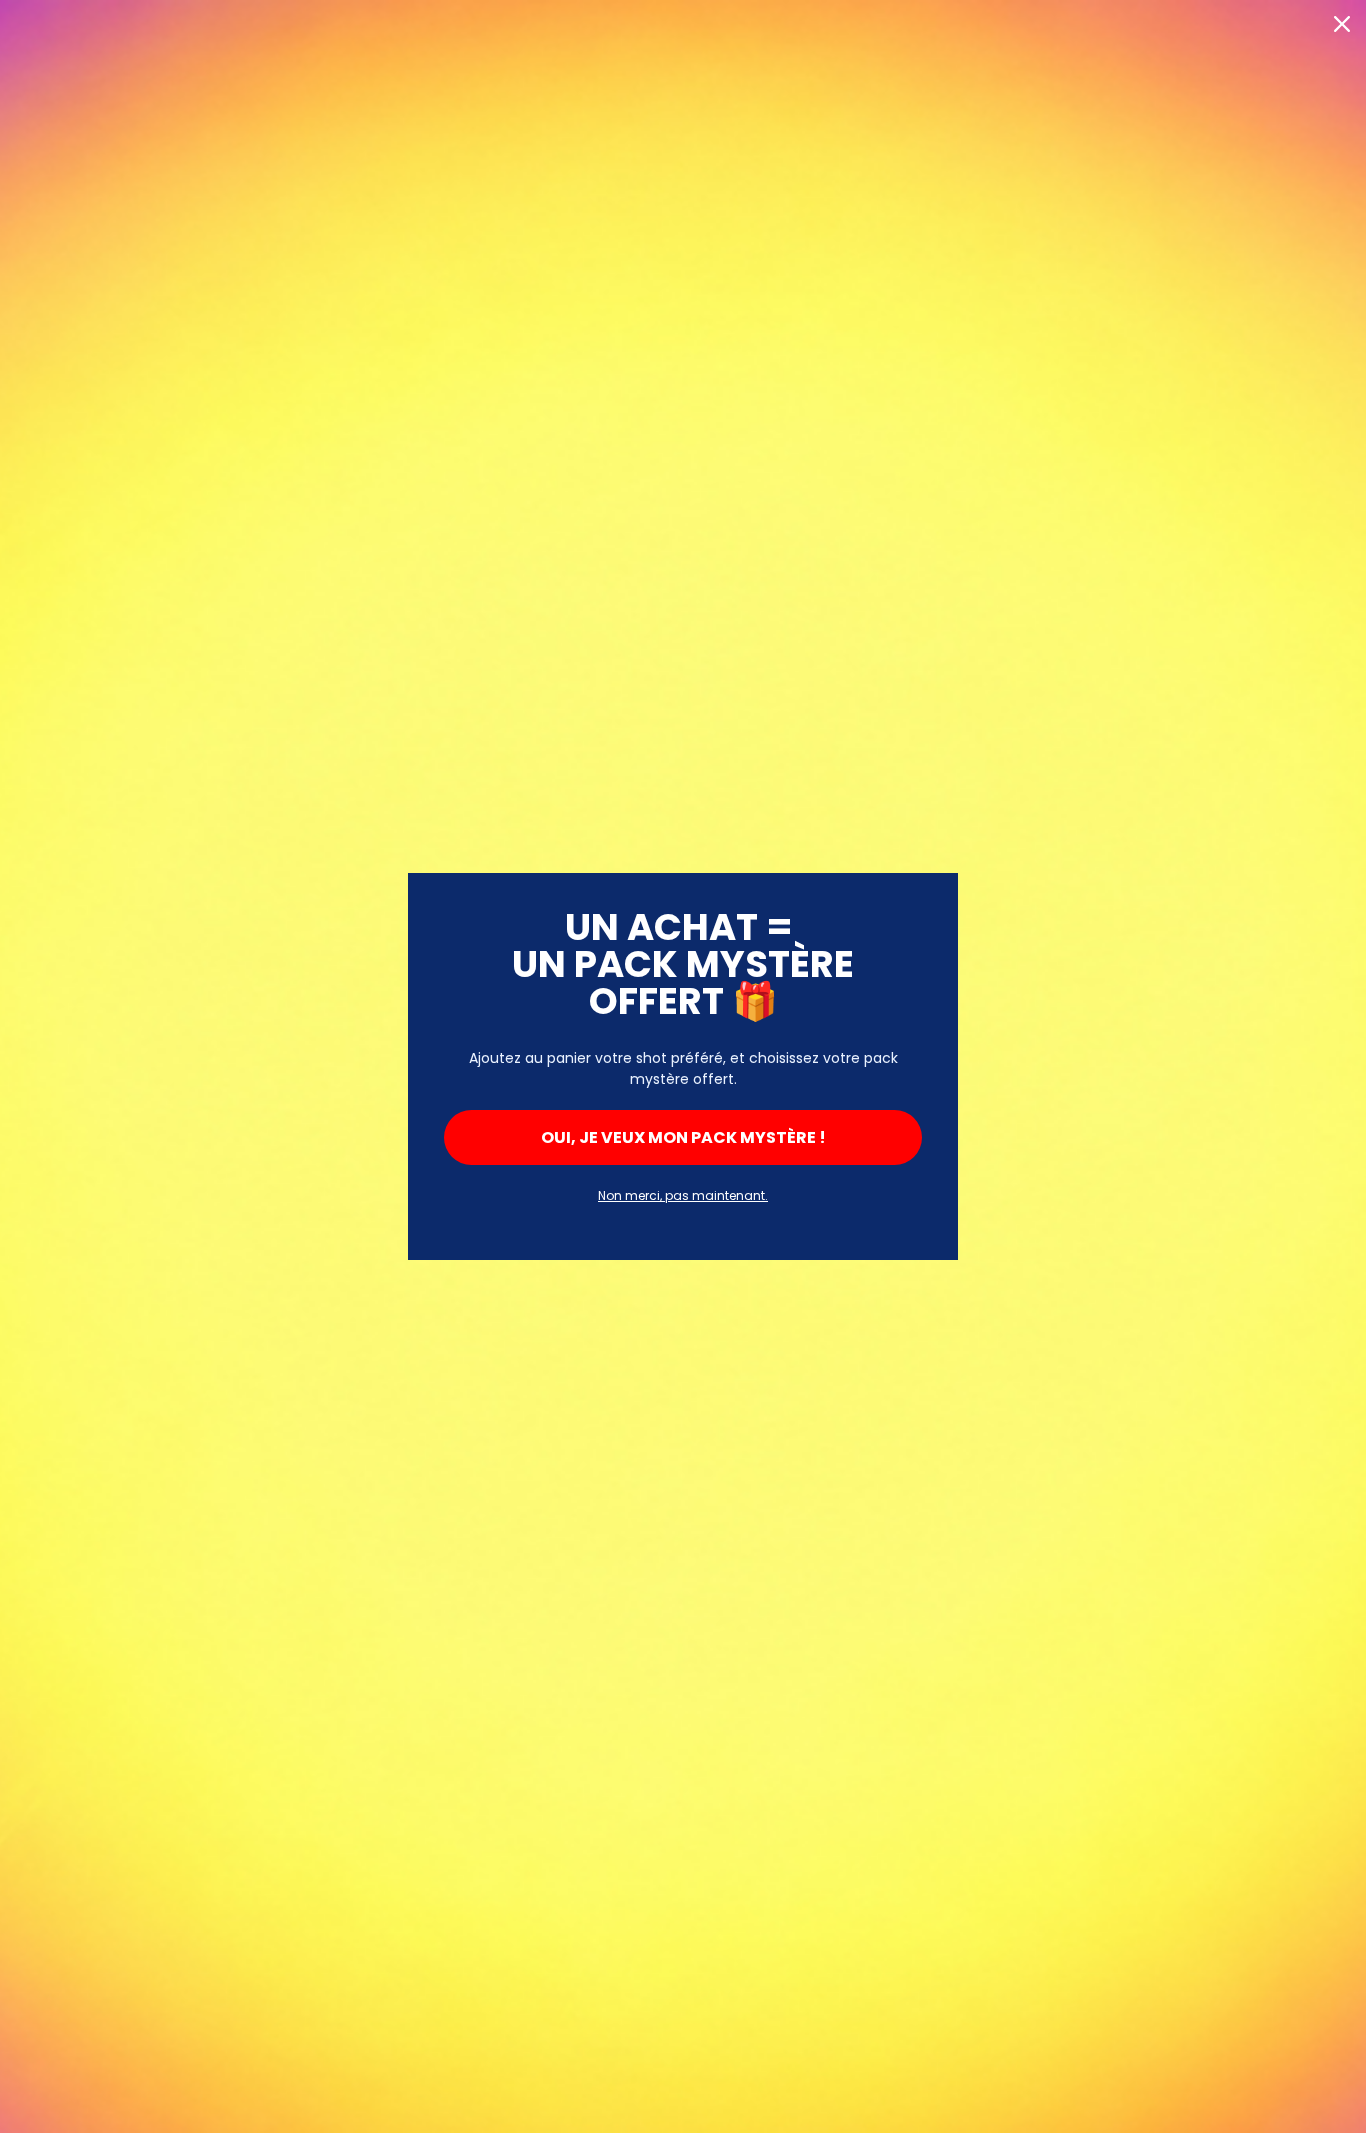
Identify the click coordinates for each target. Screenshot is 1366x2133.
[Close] (1342, 24)
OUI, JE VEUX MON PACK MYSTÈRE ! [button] (683, 1137)
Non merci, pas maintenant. (683, 1195)
